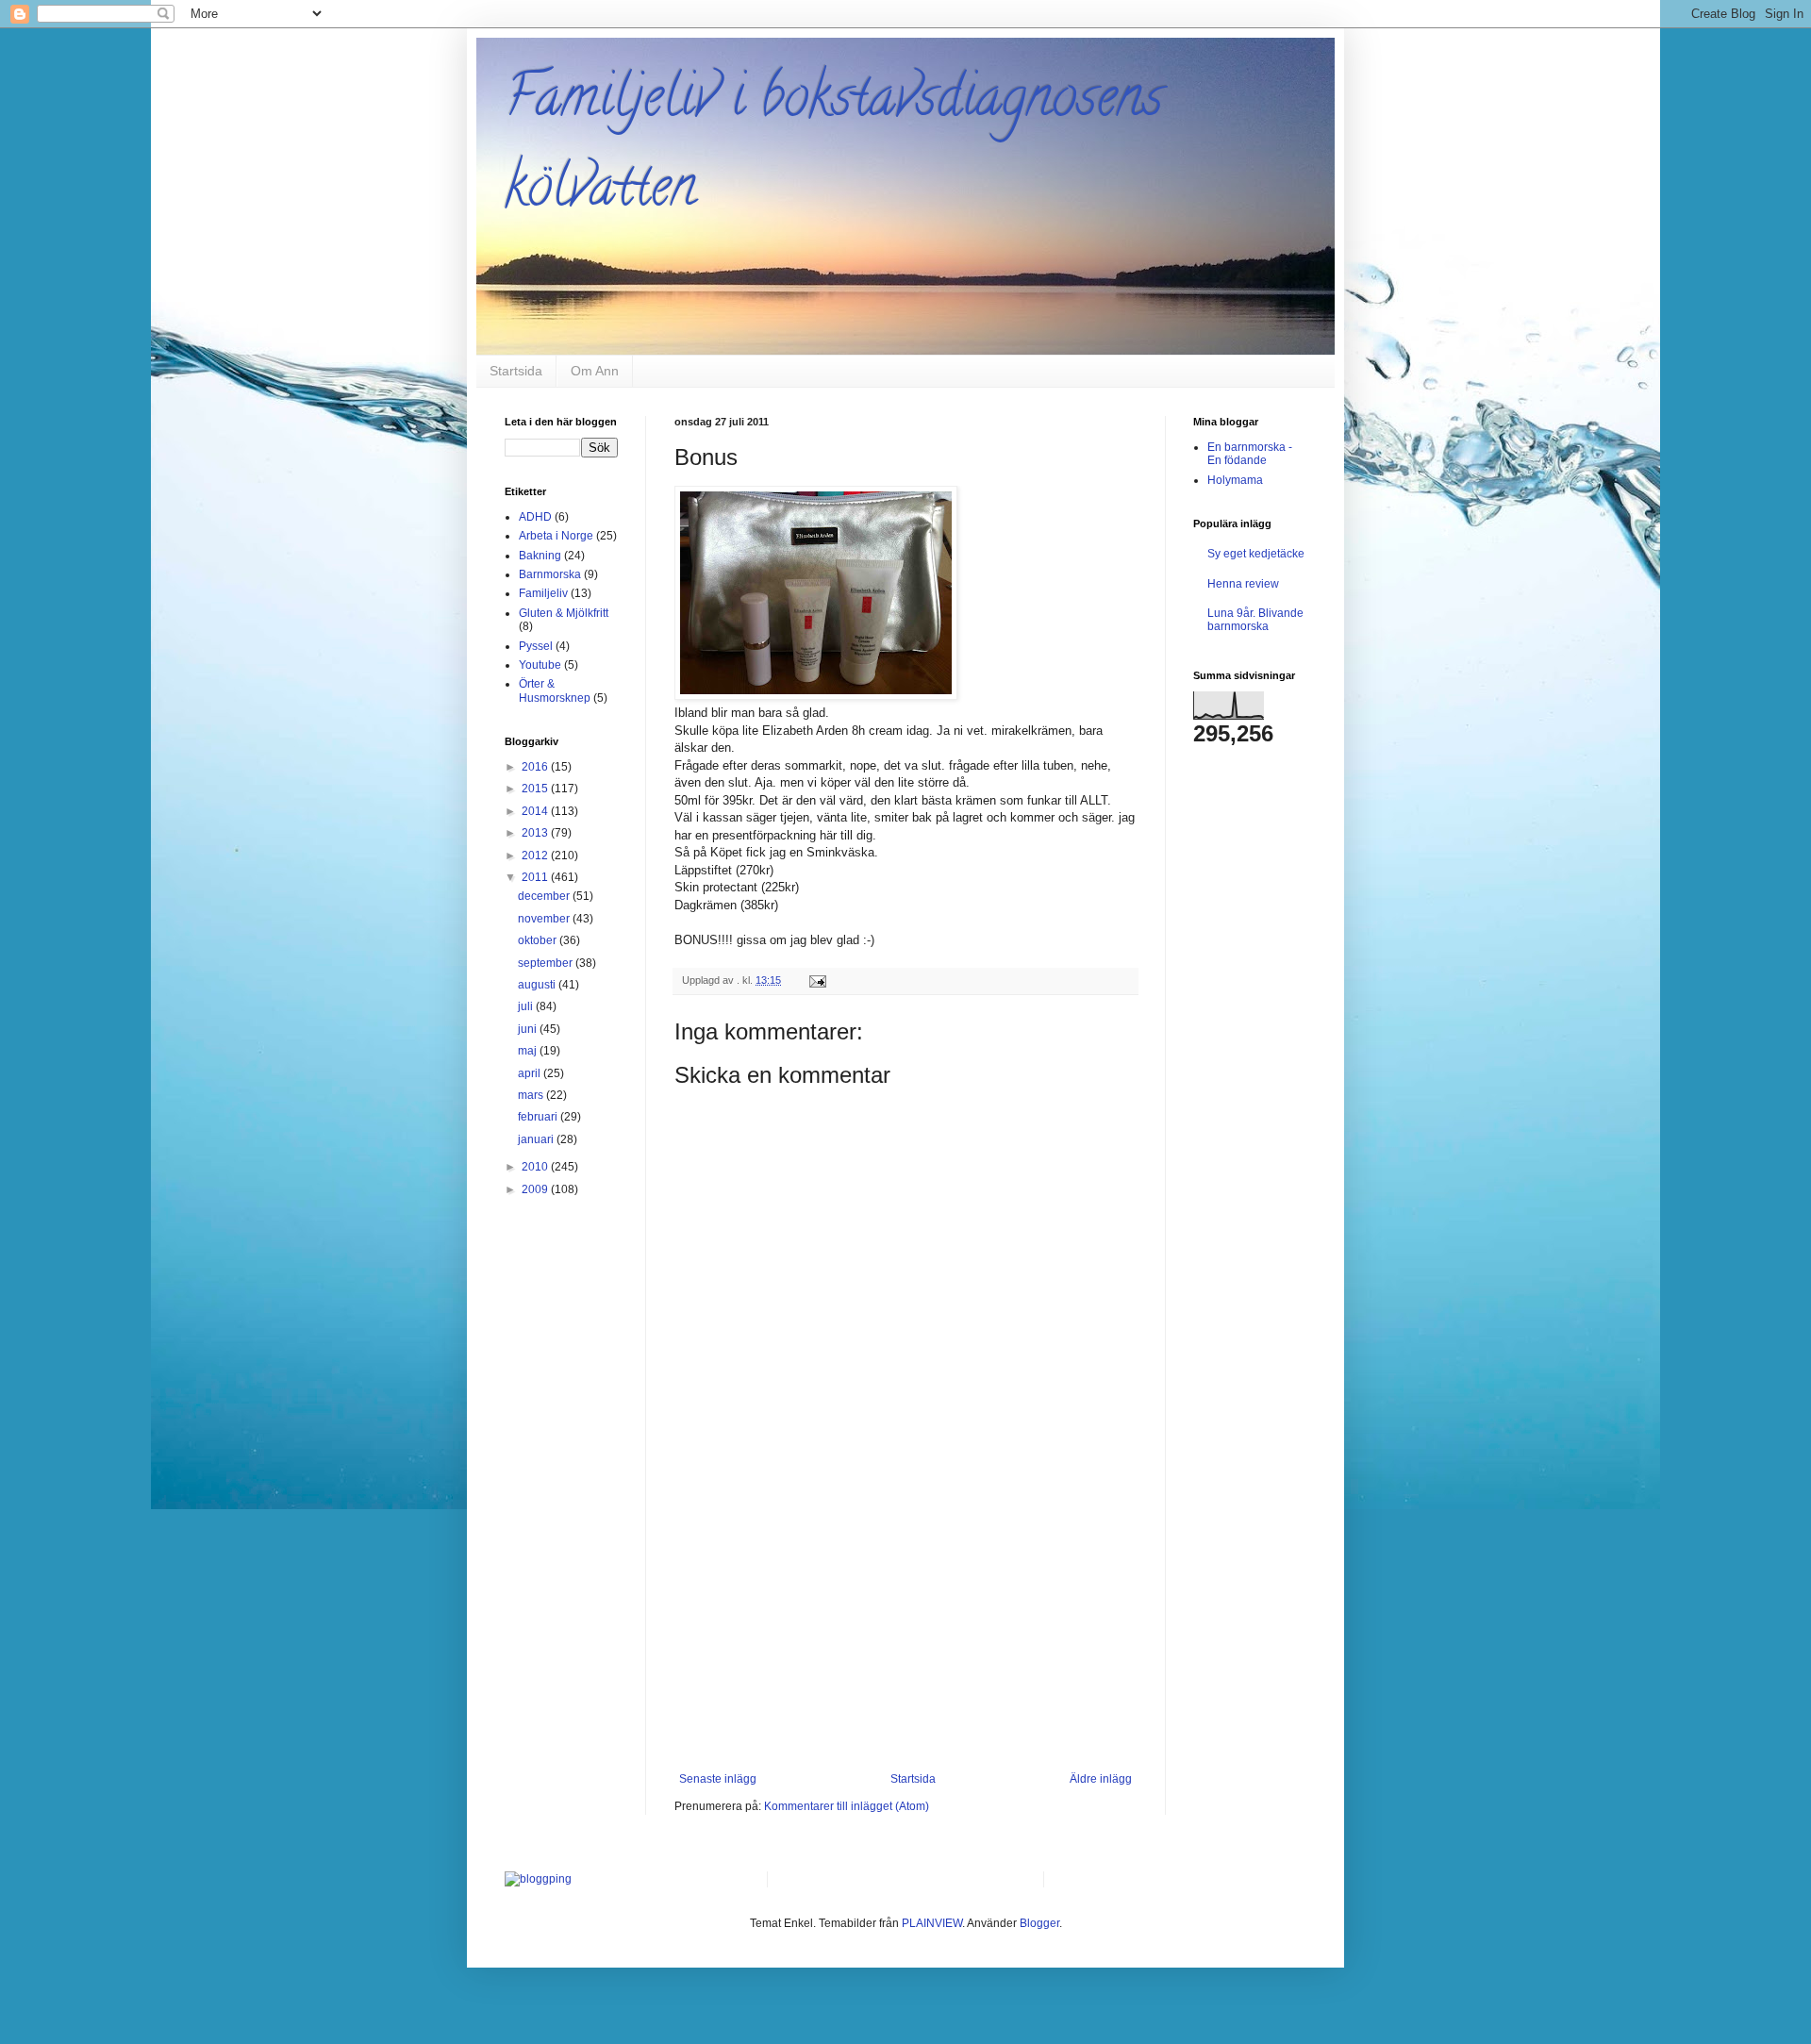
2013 (536, 833)
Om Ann (595, 371)
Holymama (1235, 480)
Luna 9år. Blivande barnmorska (1255, 620)
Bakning (540, 556)
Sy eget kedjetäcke (1256, 554)
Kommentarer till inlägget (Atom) (847, 1806)
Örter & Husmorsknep (555, 690)
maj (529, 1051)
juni (529, 1029)
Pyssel (536, 646)
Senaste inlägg (718, 1779)
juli (527, 1006)
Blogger (1039, 1923)
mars (532, 1095)
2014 (536, 811)
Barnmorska (550, 574)
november (545, 919)
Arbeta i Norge (556, 536)
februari (539, 1117)
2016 (536, 767)
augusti (538, 985)
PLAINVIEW (932, 1923)
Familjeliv (543, 593)
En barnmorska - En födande (1250, 454)
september (547, 963)
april (531, 1073)
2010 (536, 1167)
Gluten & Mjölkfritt (564, 613)
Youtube (540, 665)
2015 (536, 789)
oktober (539, 940)
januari (537, 1139)
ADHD (535, 517)
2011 (536, 877)
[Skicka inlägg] (817, 980)
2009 (536, 1189)
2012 (536, 856)
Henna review (1243, 584)
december (545, 896)
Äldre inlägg (1101, 1779)
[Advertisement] (905, 1631)
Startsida (516, 371)
